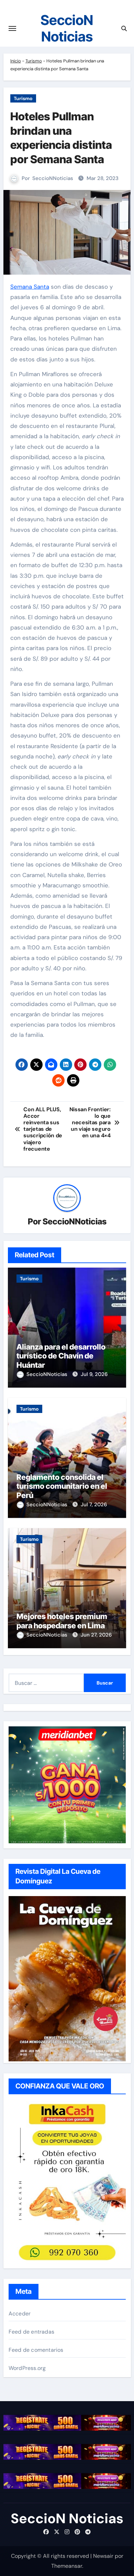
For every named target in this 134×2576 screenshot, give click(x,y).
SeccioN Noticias (67, 28)
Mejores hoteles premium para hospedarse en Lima (62, 1621)
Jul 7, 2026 (94, 1505)
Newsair (103, 2556)
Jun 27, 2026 (96, 1635)
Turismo (34, 61)
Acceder (20, 2314)
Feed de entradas (31, 2332)
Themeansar (67, 2566)
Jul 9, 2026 (94, 1374)
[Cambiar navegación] (12, 28)
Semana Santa (30, 287)
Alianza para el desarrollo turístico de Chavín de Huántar (61, 1356)
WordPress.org (27, 2368)
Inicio (16, 61)
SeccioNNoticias (53, 178)
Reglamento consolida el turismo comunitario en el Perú (62, 1486)
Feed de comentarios (36, 2350)
